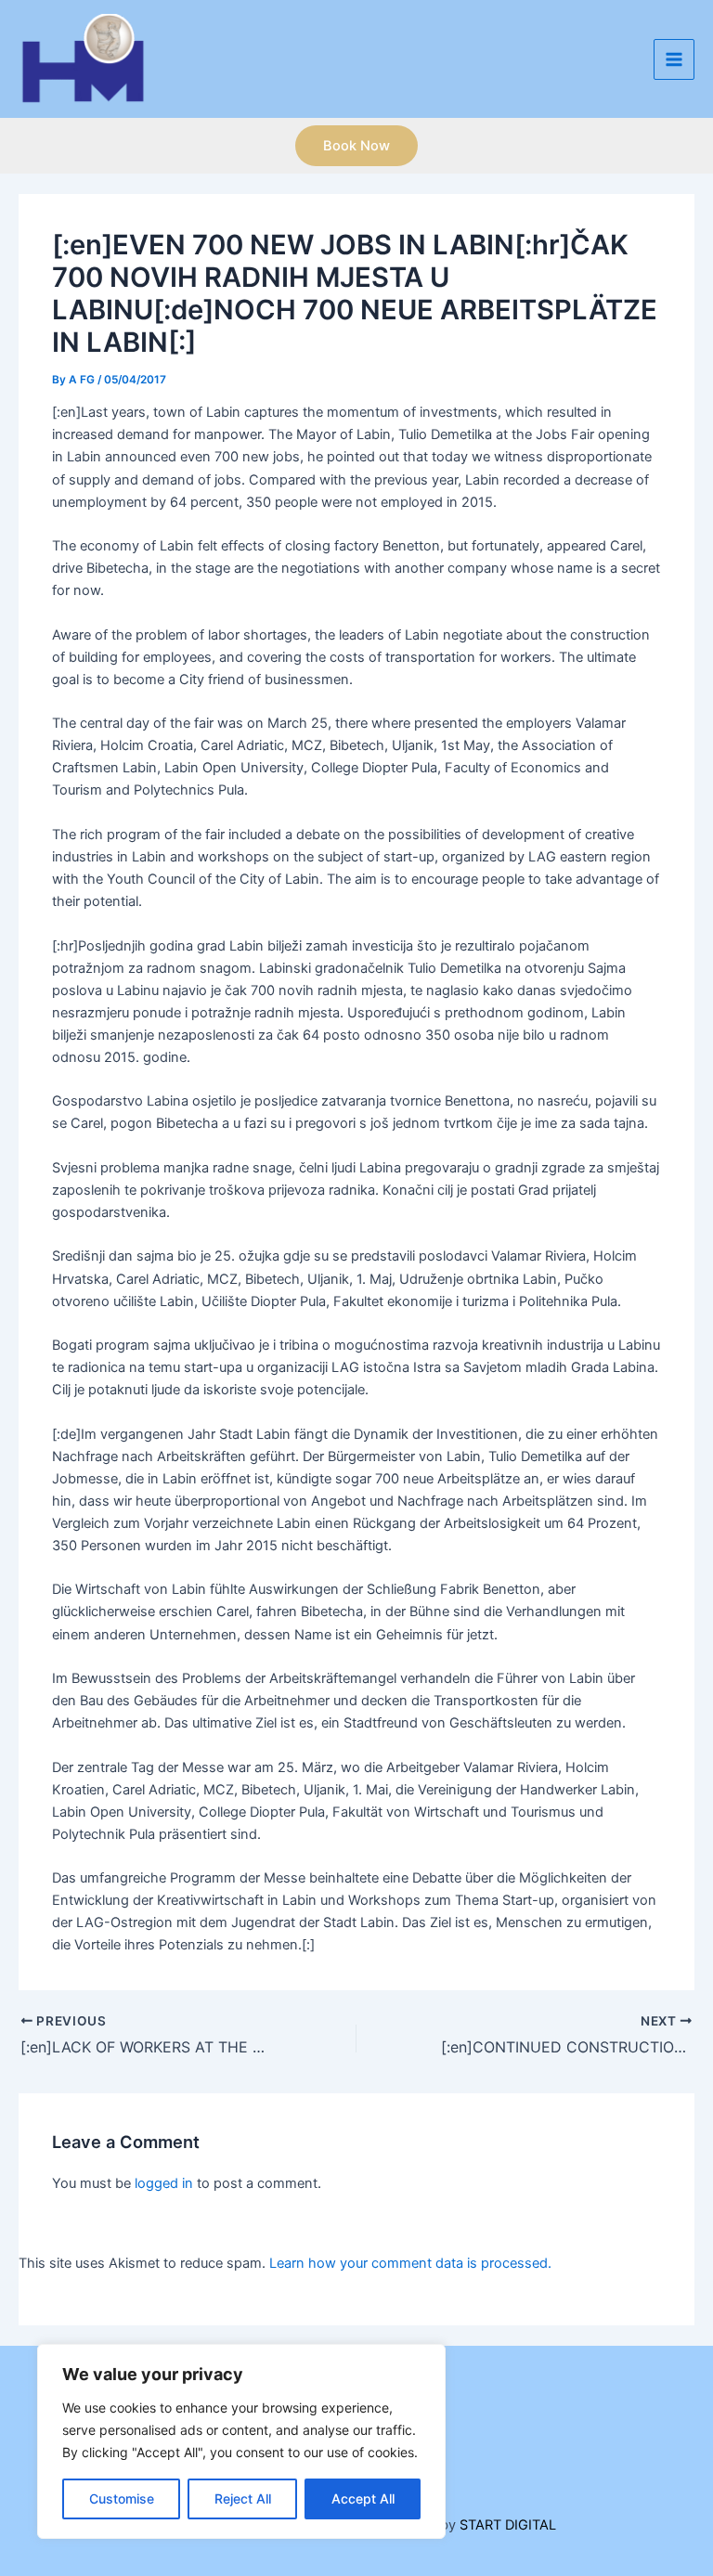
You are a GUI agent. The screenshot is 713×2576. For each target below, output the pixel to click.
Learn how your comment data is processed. (410, 2263)
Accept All (363, 2498)
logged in (164, 2183)
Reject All (243, 2498)
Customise (122, 2498)
